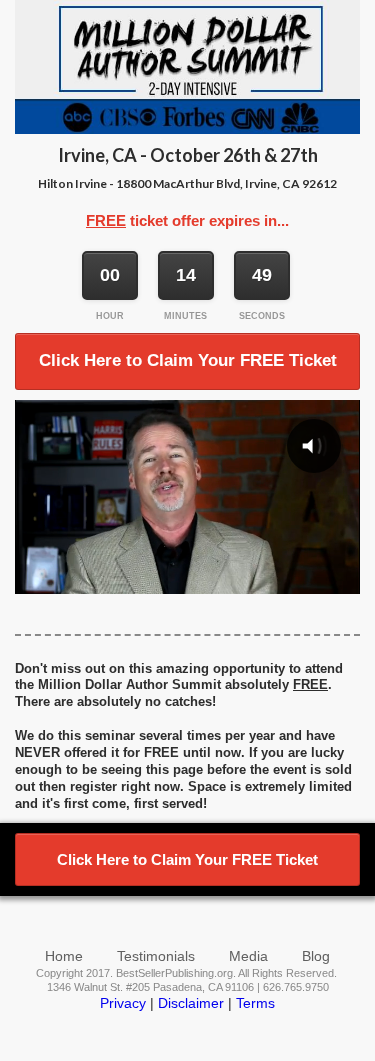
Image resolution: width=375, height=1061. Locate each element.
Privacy (123, 1003)
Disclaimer (191, 1003)
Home (64, 956)
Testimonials (156, 956)
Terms (255, 1003)
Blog (316, 956)
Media (248, 956)
